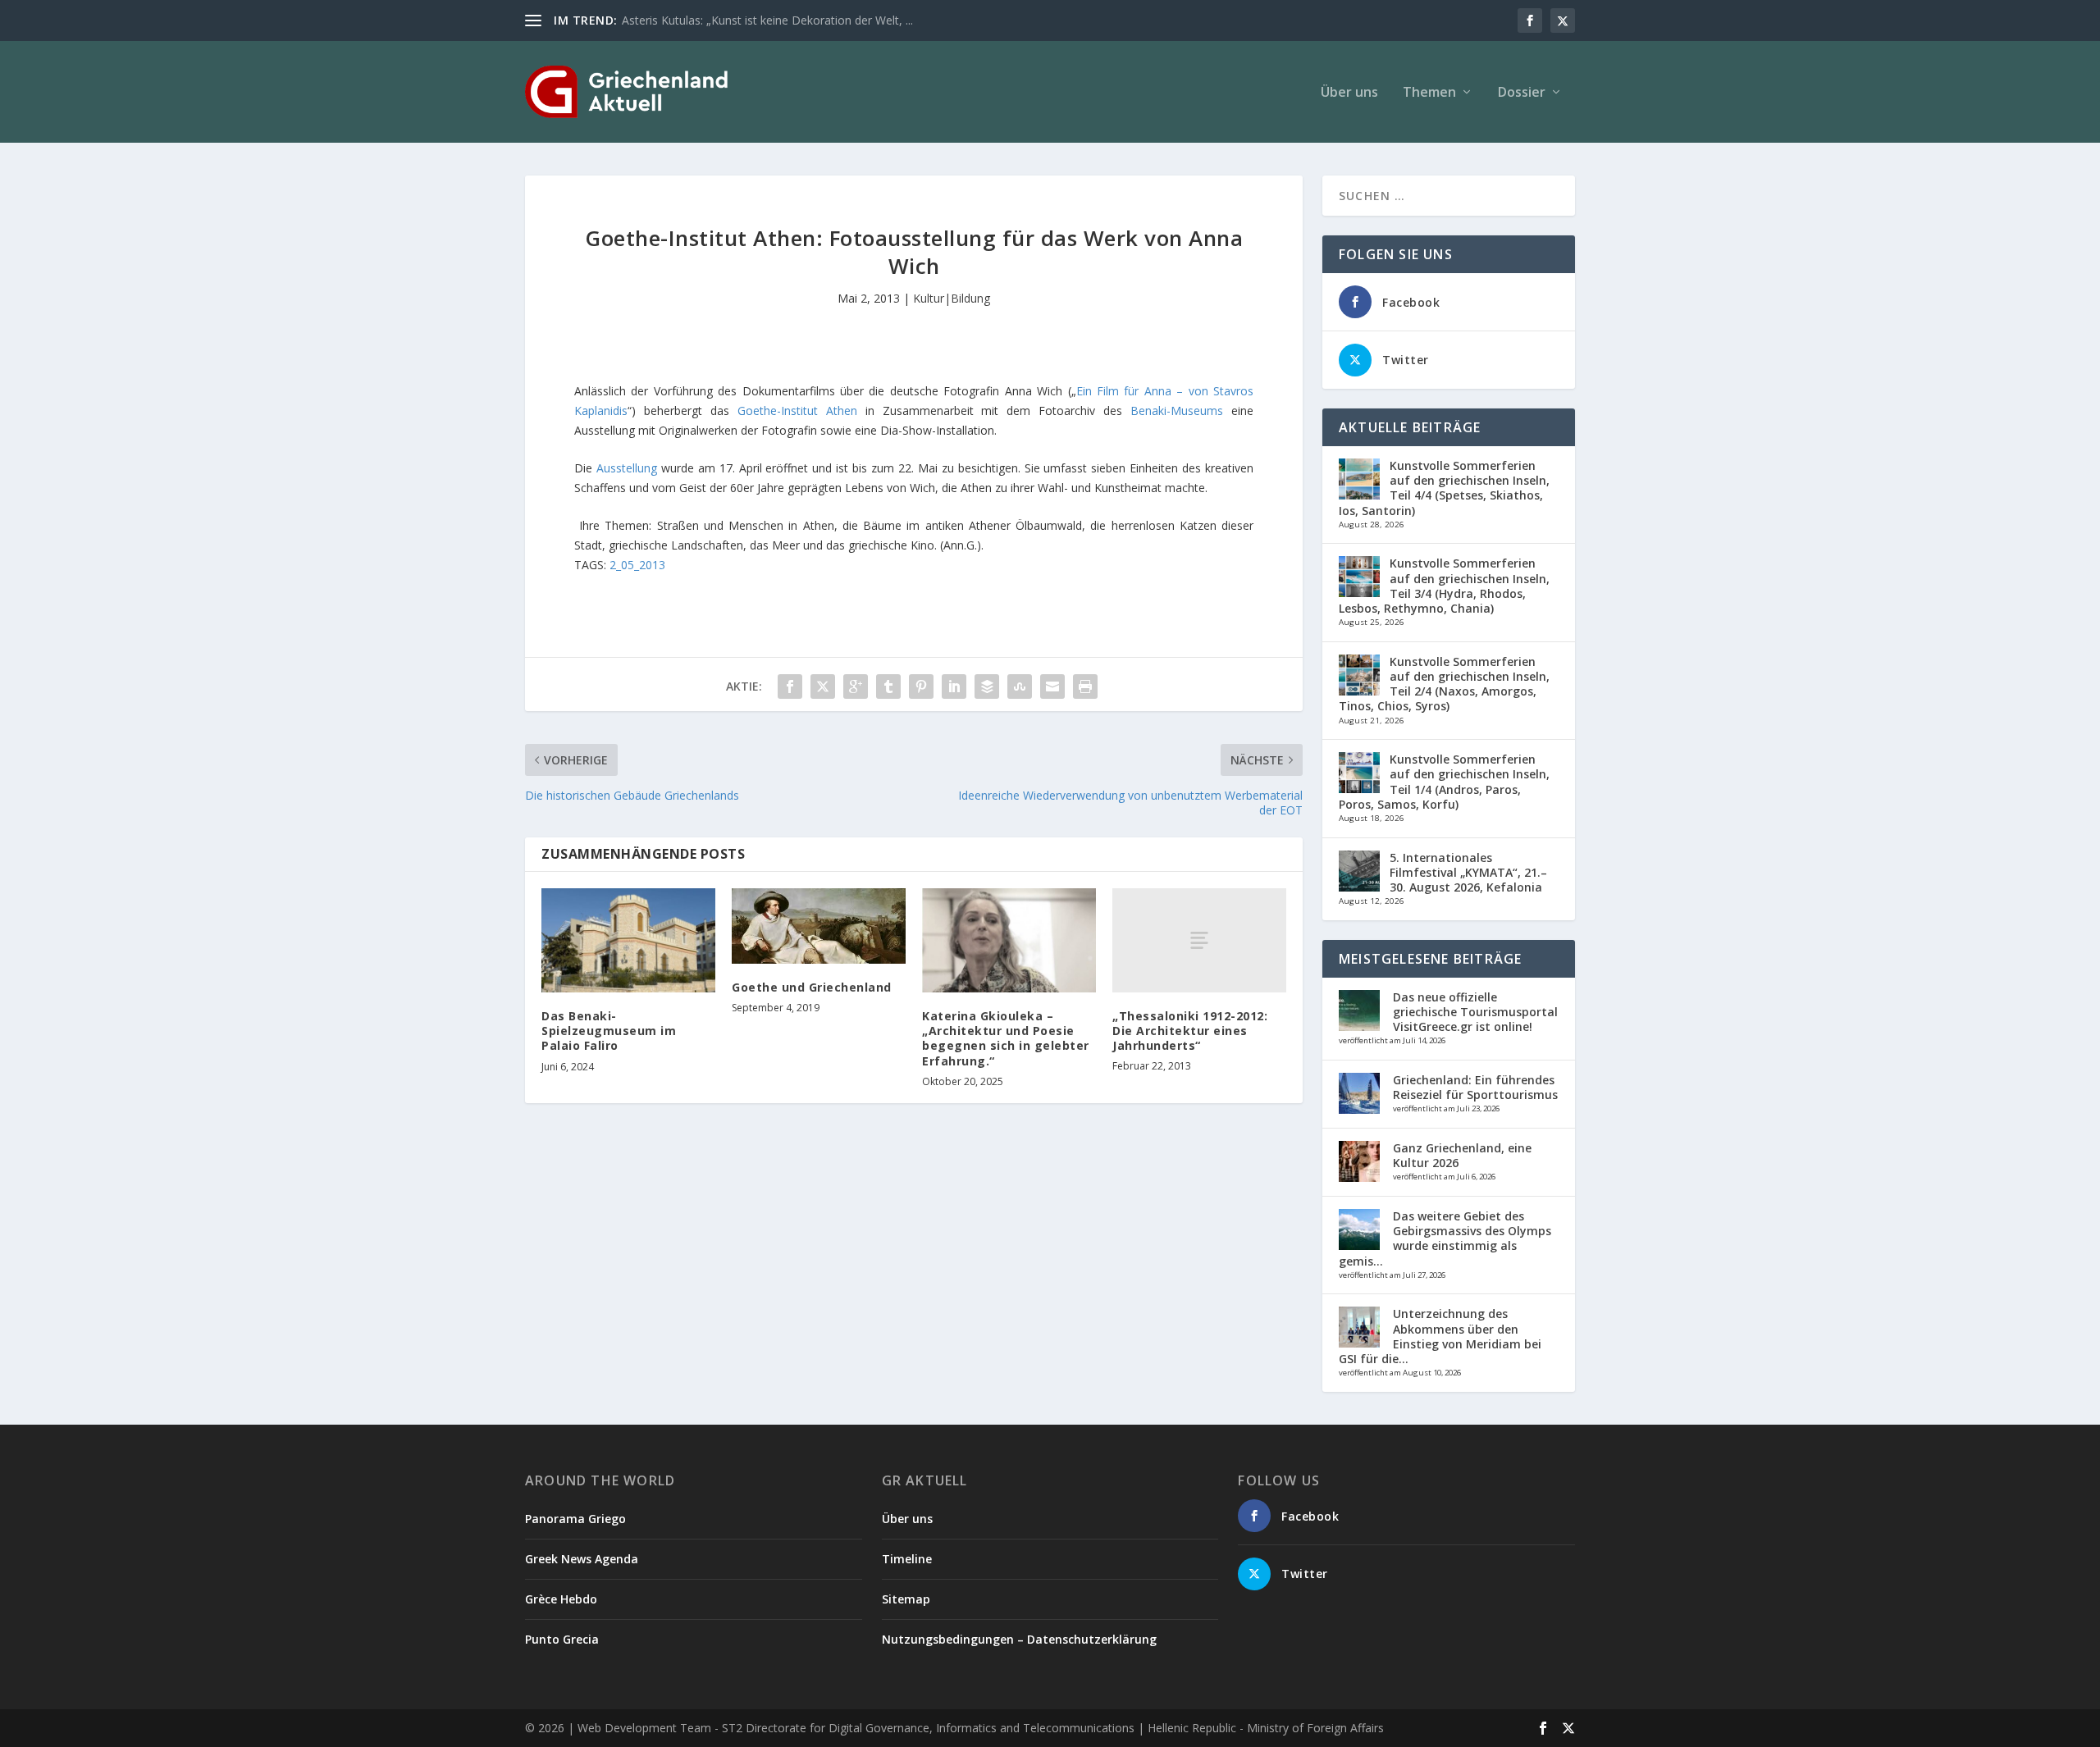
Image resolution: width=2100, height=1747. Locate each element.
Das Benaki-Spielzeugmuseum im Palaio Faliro (609, 1031)
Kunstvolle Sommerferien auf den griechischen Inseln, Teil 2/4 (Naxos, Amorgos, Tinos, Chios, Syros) (1444, 684)
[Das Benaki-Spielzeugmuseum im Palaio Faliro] (628, 940)
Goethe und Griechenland (812, 987)
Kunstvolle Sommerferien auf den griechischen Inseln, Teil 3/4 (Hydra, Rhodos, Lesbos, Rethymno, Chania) (1444, 586)
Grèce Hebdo (561, 1599)
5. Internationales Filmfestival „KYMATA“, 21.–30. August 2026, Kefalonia (1468, 872)
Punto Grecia (562, 1639)
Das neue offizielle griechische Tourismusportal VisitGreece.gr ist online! (1475, 1012)
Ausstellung (629, 468)
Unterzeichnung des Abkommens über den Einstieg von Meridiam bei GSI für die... (1440, 1336)
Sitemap (906, 1599)
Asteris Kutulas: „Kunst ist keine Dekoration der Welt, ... (767, 20)
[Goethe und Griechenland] (819, 926)
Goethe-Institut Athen (801, 411)
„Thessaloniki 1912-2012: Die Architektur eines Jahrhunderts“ (1190, 1031)
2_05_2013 (637, 565)
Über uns (1349, 93)
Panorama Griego (575, 1519)
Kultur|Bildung (952, 298)
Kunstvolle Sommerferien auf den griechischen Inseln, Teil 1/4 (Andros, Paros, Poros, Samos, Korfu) (1444, 782)
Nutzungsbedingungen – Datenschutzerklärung (1019, 1639)
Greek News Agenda (582, 1559)
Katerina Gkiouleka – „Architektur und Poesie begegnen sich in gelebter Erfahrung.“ (1006, 1038)
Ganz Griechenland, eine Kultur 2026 (1462, 1155)
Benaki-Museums (1177, 411)
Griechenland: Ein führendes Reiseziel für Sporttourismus (1475, 1087)
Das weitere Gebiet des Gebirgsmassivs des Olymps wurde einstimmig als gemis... (1445, 1238)
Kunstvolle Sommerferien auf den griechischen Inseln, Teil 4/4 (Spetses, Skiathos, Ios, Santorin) (1444, 488)
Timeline (907, 1559)
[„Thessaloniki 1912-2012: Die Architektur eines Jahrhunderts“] (1199, 940)
